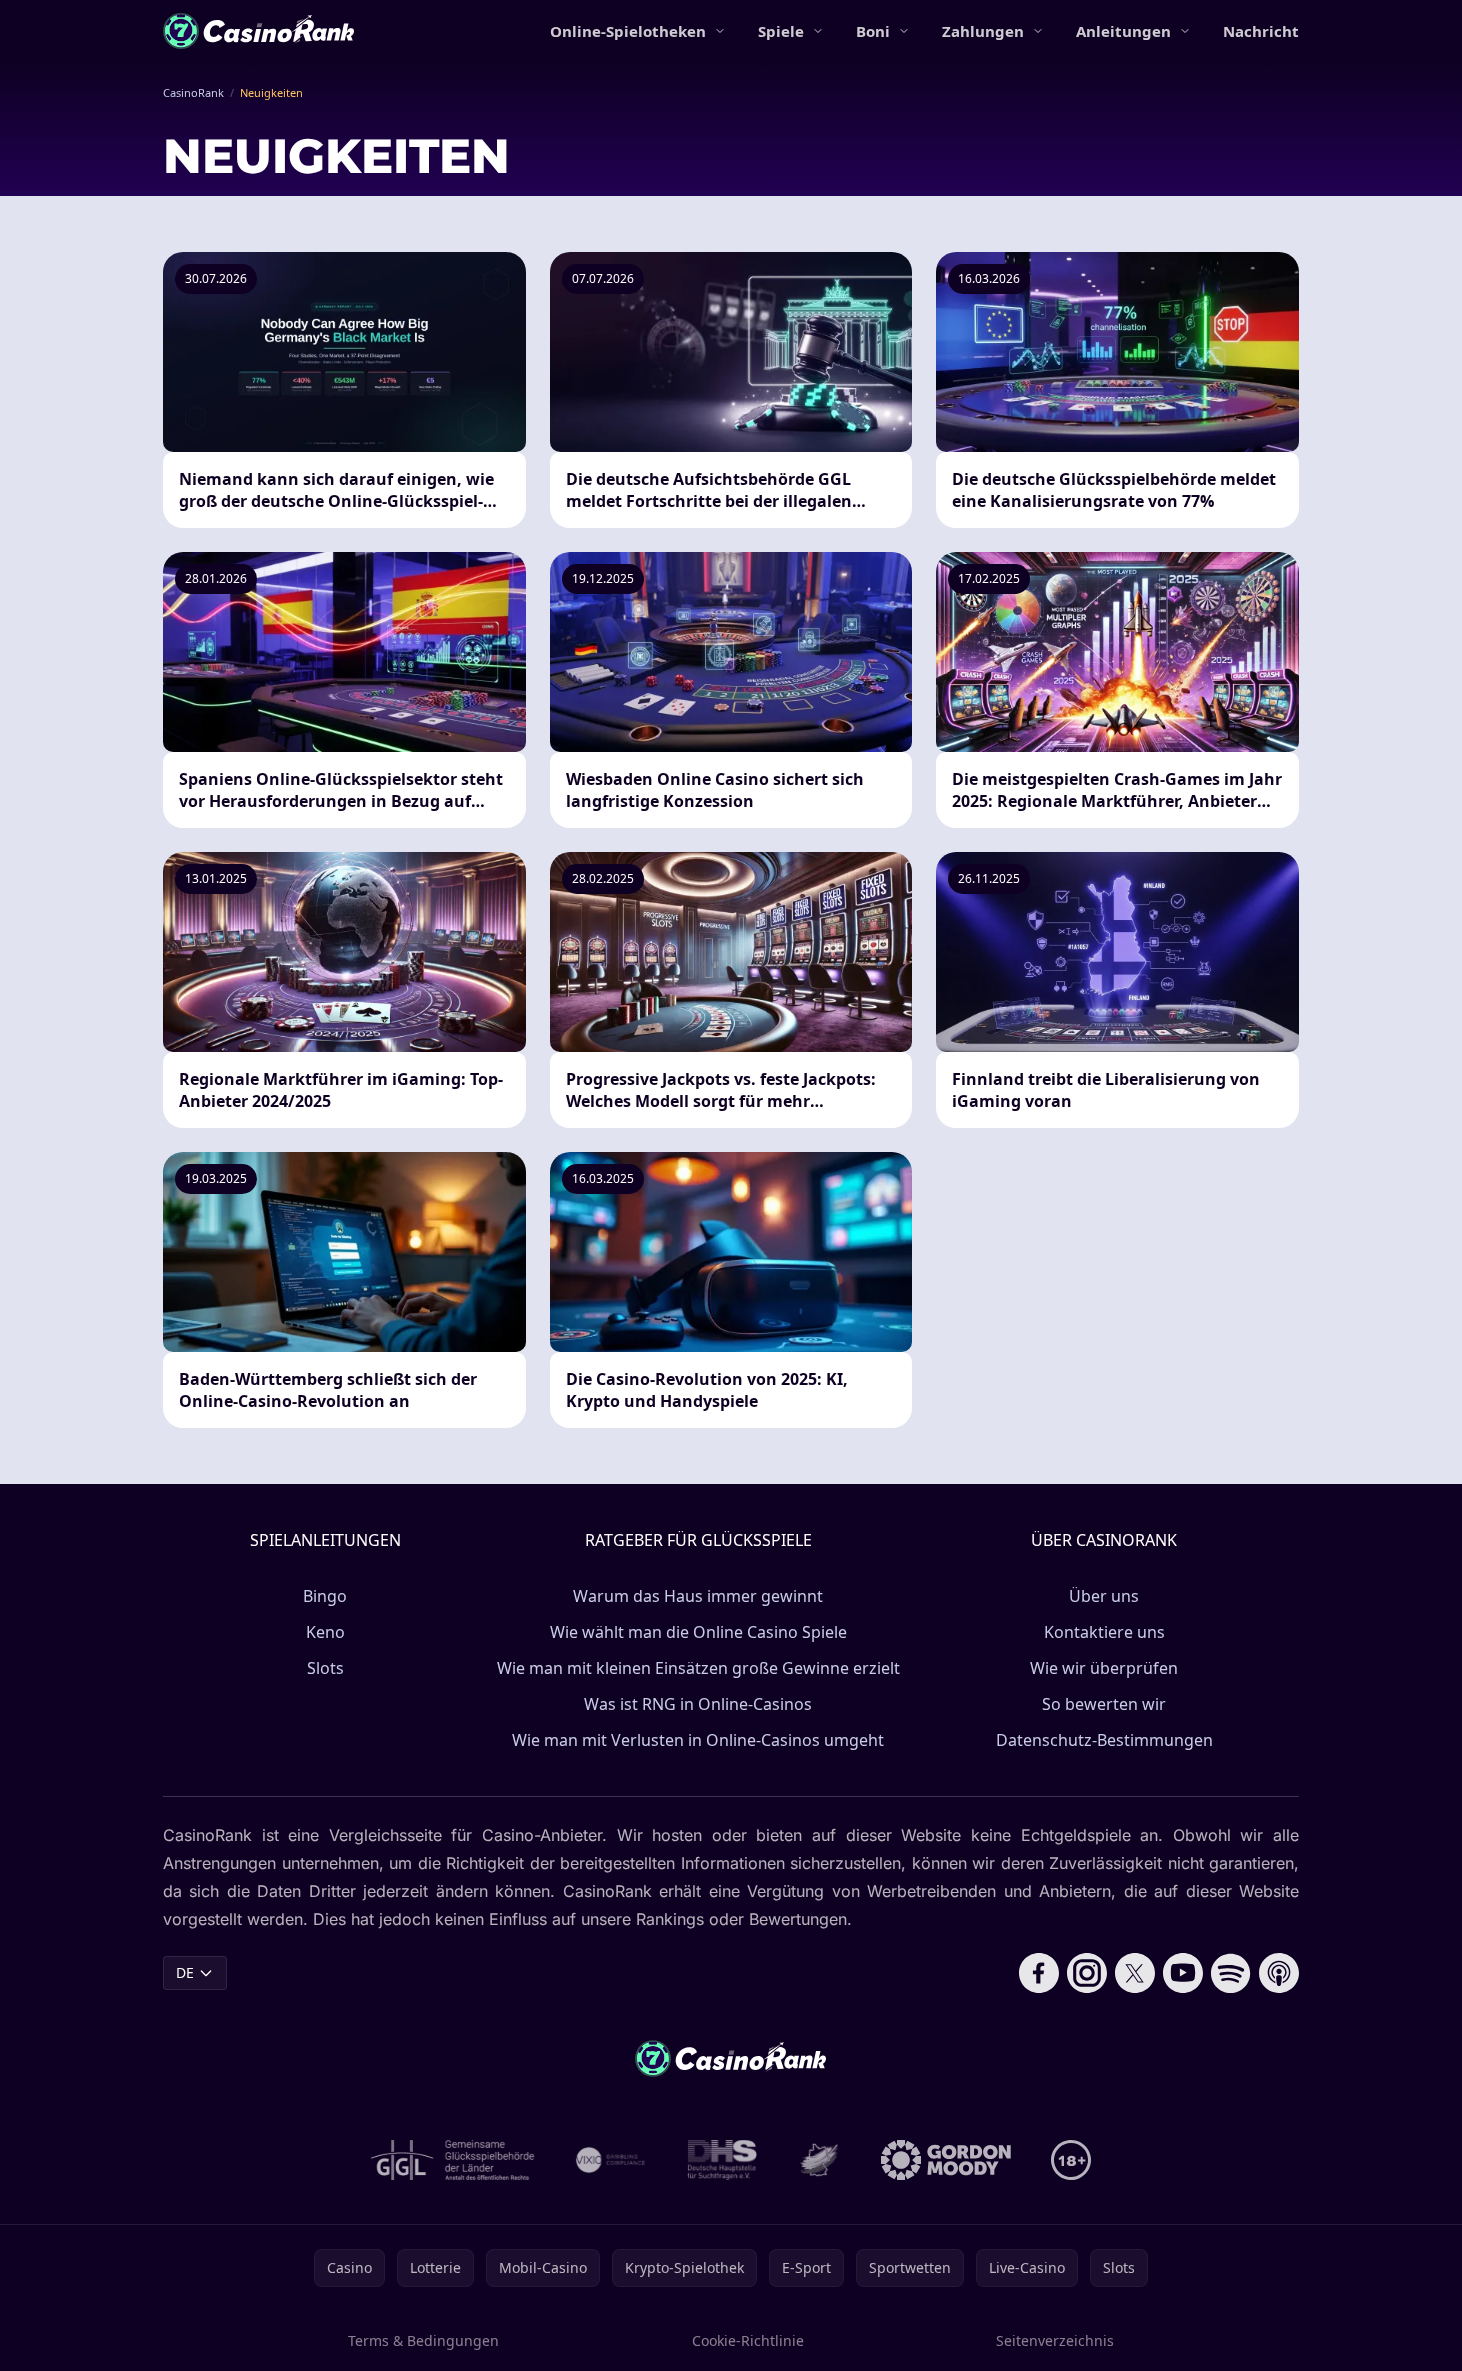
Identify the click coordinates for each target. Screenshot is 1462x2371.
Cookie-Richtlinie (748, 2340)
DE (185, 1972)
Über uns (1104, 1596)
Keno (325, 1632)
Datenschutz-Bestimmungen (1104, 1740)
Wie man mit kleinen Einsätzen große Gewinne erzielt (698, 1668)
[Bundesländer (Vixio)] (611, 2160)
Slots (325, 1668)
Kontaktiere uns (1104, 1632)
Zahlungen (983, 31)
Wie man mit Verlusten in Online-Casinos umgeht (698, 1740)
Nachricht (1261, 31)
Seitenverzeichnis (1055, 2340)
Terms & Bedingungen (423, 2340)
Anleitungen (1123, 31)
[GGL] (453, 2160)
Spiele (781, 31)
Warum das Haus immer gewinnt (698, 1596)
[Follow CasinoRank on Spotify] (1231, 1973)
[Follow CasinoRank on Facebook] (1039, 1973)
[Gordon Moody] (946, 2160)
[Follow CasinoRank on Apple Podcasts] (1279, 1973)
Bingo (325, 1596)
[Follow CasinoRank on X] (1135, 1973)
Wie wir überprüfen (1104, 1668)
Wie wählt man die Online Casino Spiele (698, 1632)
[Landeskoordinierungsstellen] (819, 2160)
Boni (873, 31)
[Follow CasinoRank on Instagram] (1087, 1973)
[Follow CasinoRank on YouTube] (1183, 1973)
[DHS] (722, 2160)
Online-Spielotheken (628, 31)
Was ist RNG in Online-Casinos (698, 1704)
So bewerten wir (1104, 1704)
